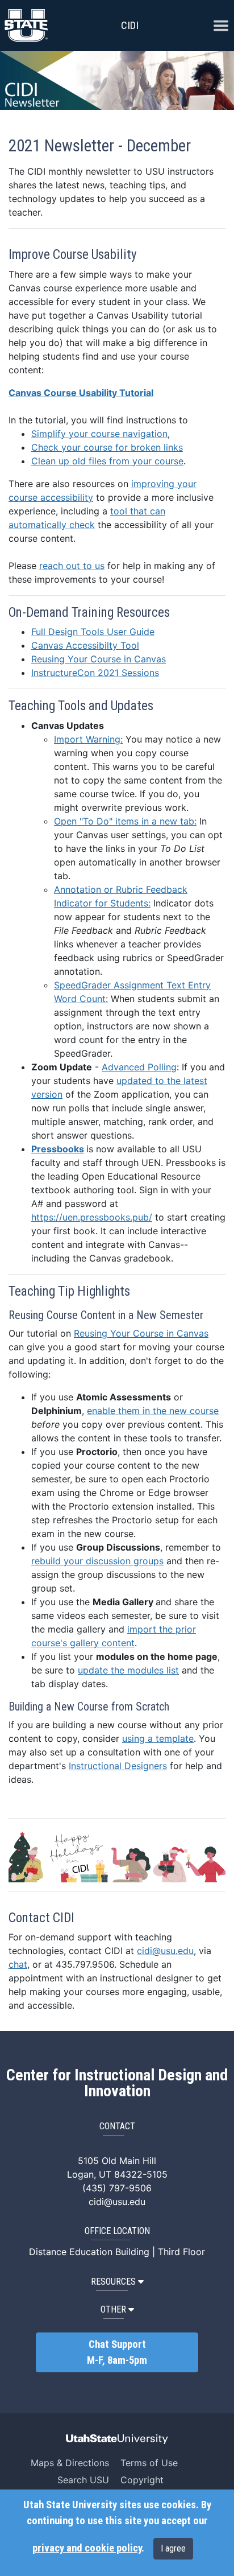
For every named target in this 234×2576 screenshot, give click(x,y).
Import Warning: (88, 739)
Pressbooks (58, 1149)
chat (18, 1964)
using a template (158, 1738)
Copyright (142, 2480)
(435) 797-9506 (117, 2188)
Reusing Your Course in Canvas (99, 659)
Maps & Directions (70, 2463)
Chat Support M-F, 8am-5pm (117, 2352)
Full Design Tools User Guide (93, 632)
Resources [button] (113, 2282)
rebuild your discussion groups (97, 1561)
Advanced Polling (139, 1067)
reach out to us (72, 566)
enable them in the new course (153, 1411)
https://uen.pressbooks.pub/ (92, 1217)
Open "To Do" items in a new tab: (125, 821)
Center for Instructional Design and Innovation (117, 2083)
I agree (173, 2548)
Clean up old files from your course (107, 461)
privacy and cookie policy (87, 2548)
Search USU (83, 2480)
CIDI (130, 25)
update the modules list (128, 1670)
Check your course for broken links (107, 447)
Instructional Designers (118, 1766)
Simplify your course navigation (99, 434)
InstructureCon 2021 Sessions (95, 673)
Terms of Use (149, 2463)
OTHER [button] (113, 2309)
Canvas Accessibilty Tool (85, 645)
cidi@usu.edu (165, 1951)
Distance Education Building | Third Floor (117, 2252)
